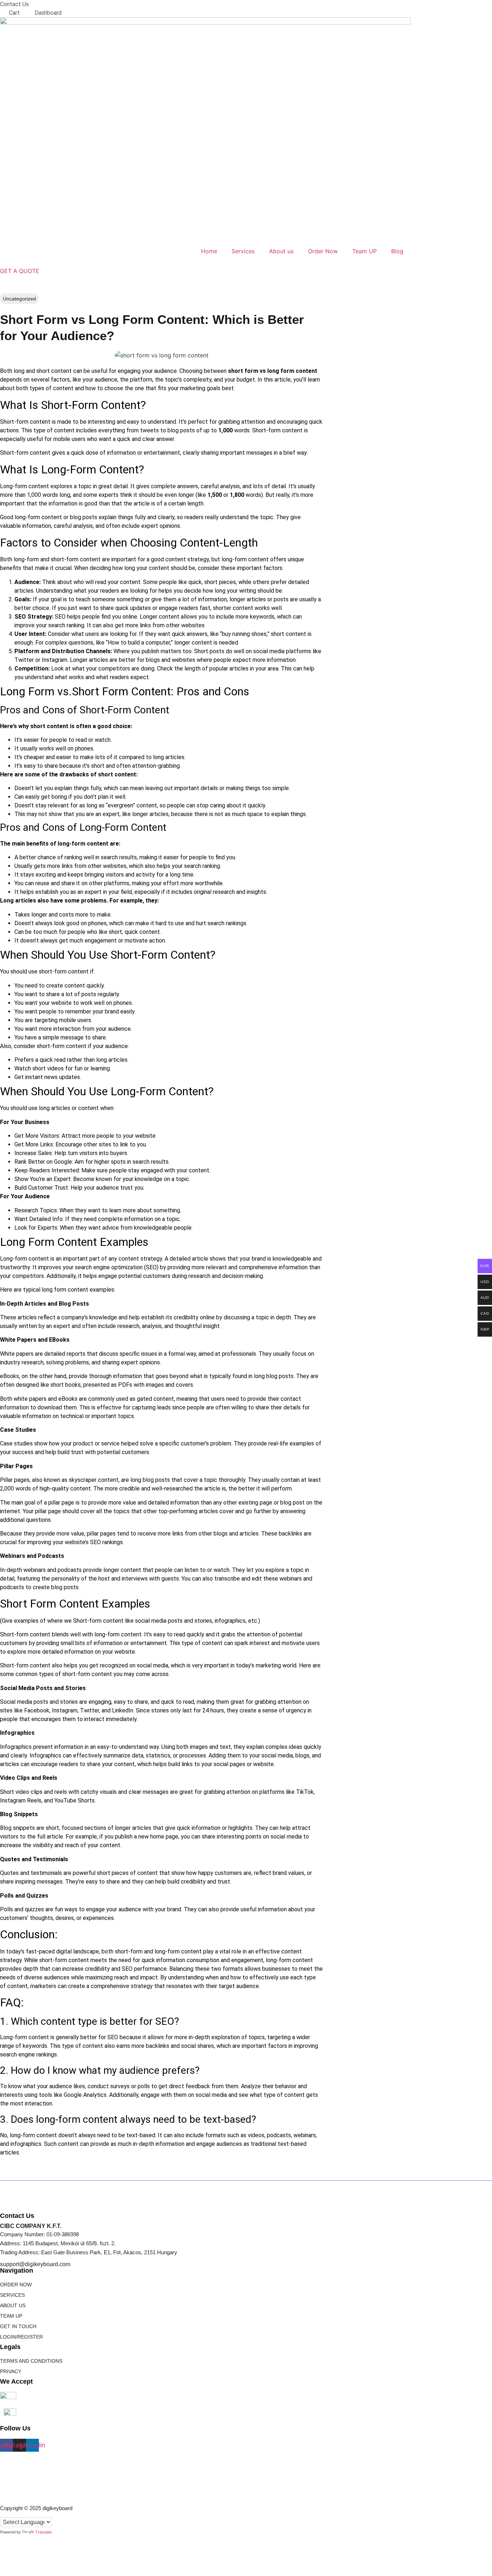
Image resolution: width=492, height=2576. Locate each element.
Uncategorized (19, 299)
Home (209, 251)
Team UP (364, 251)
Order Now (323, 251)
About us (281, 251)
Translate (44, 2532)
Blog (397, 251)
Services (243, 251)
